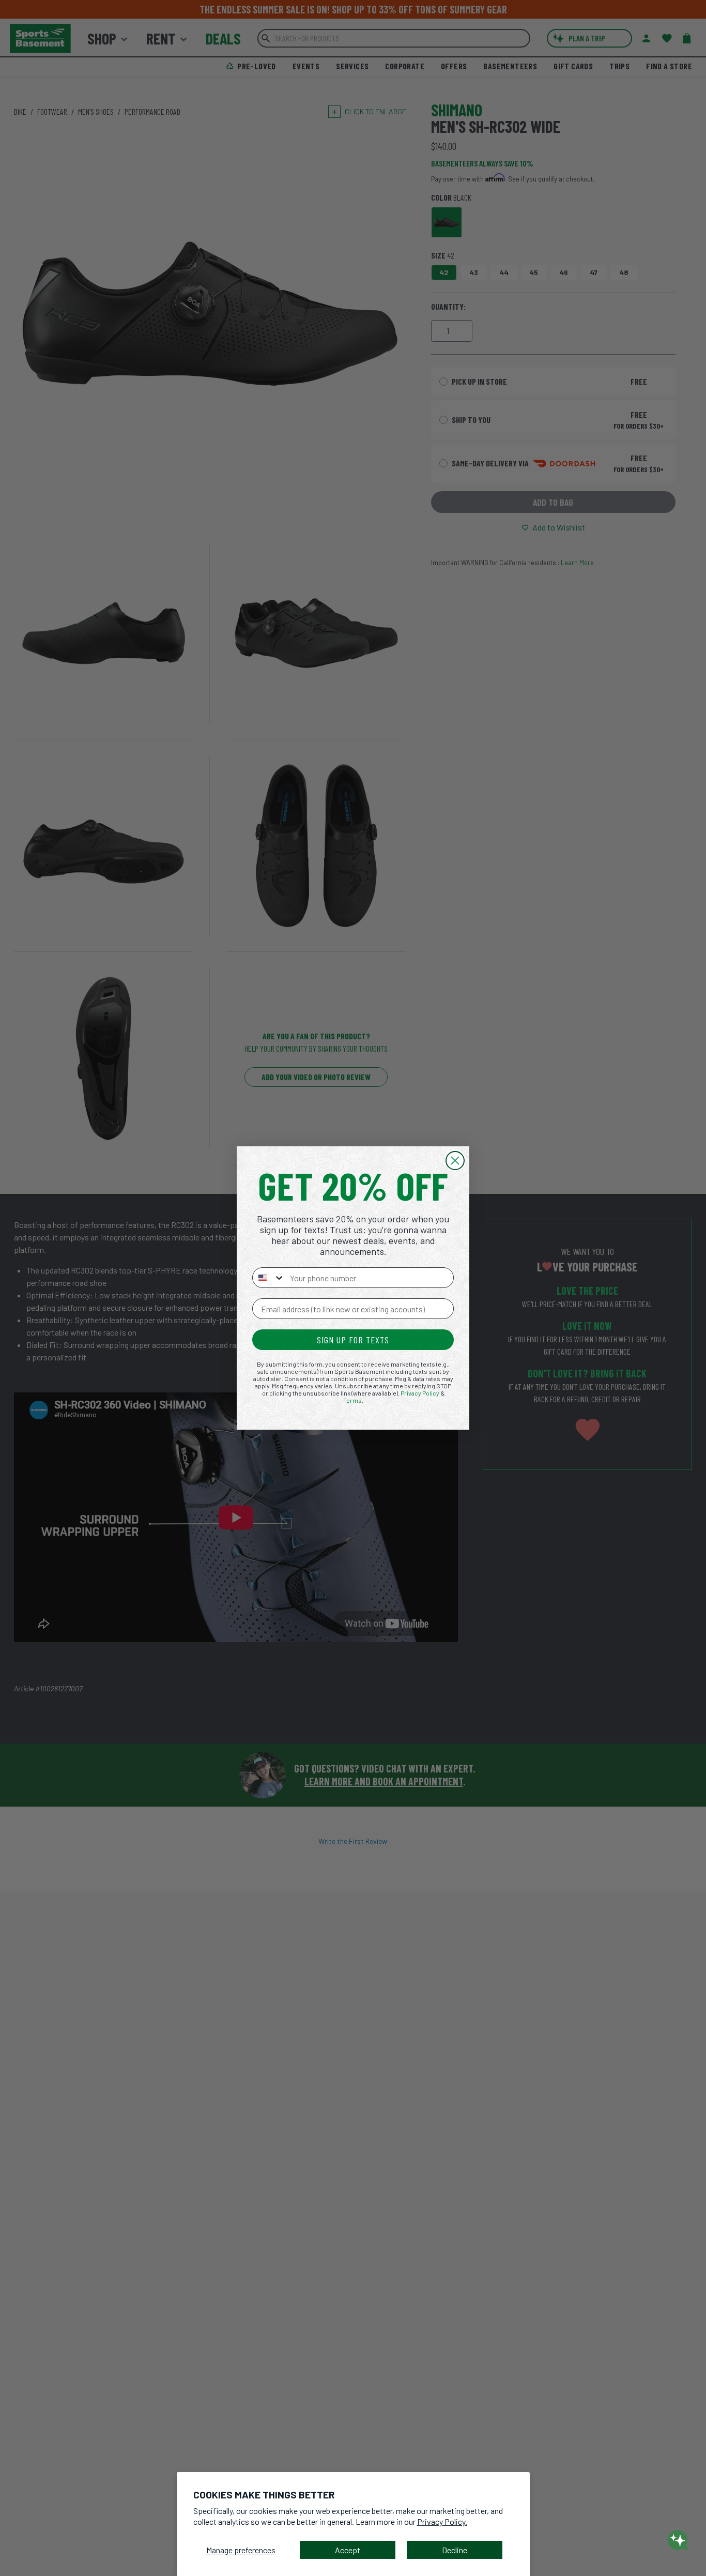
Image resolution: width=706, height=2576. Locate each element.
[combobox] (269, 1278)
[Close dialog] (455, 1161)
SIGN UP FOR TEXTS (353, 1340)
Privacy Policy (420, 1393)
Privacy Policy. (442, 2521)
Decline (455, 2550)
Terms (352, 1400)
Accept (348, 2550)
